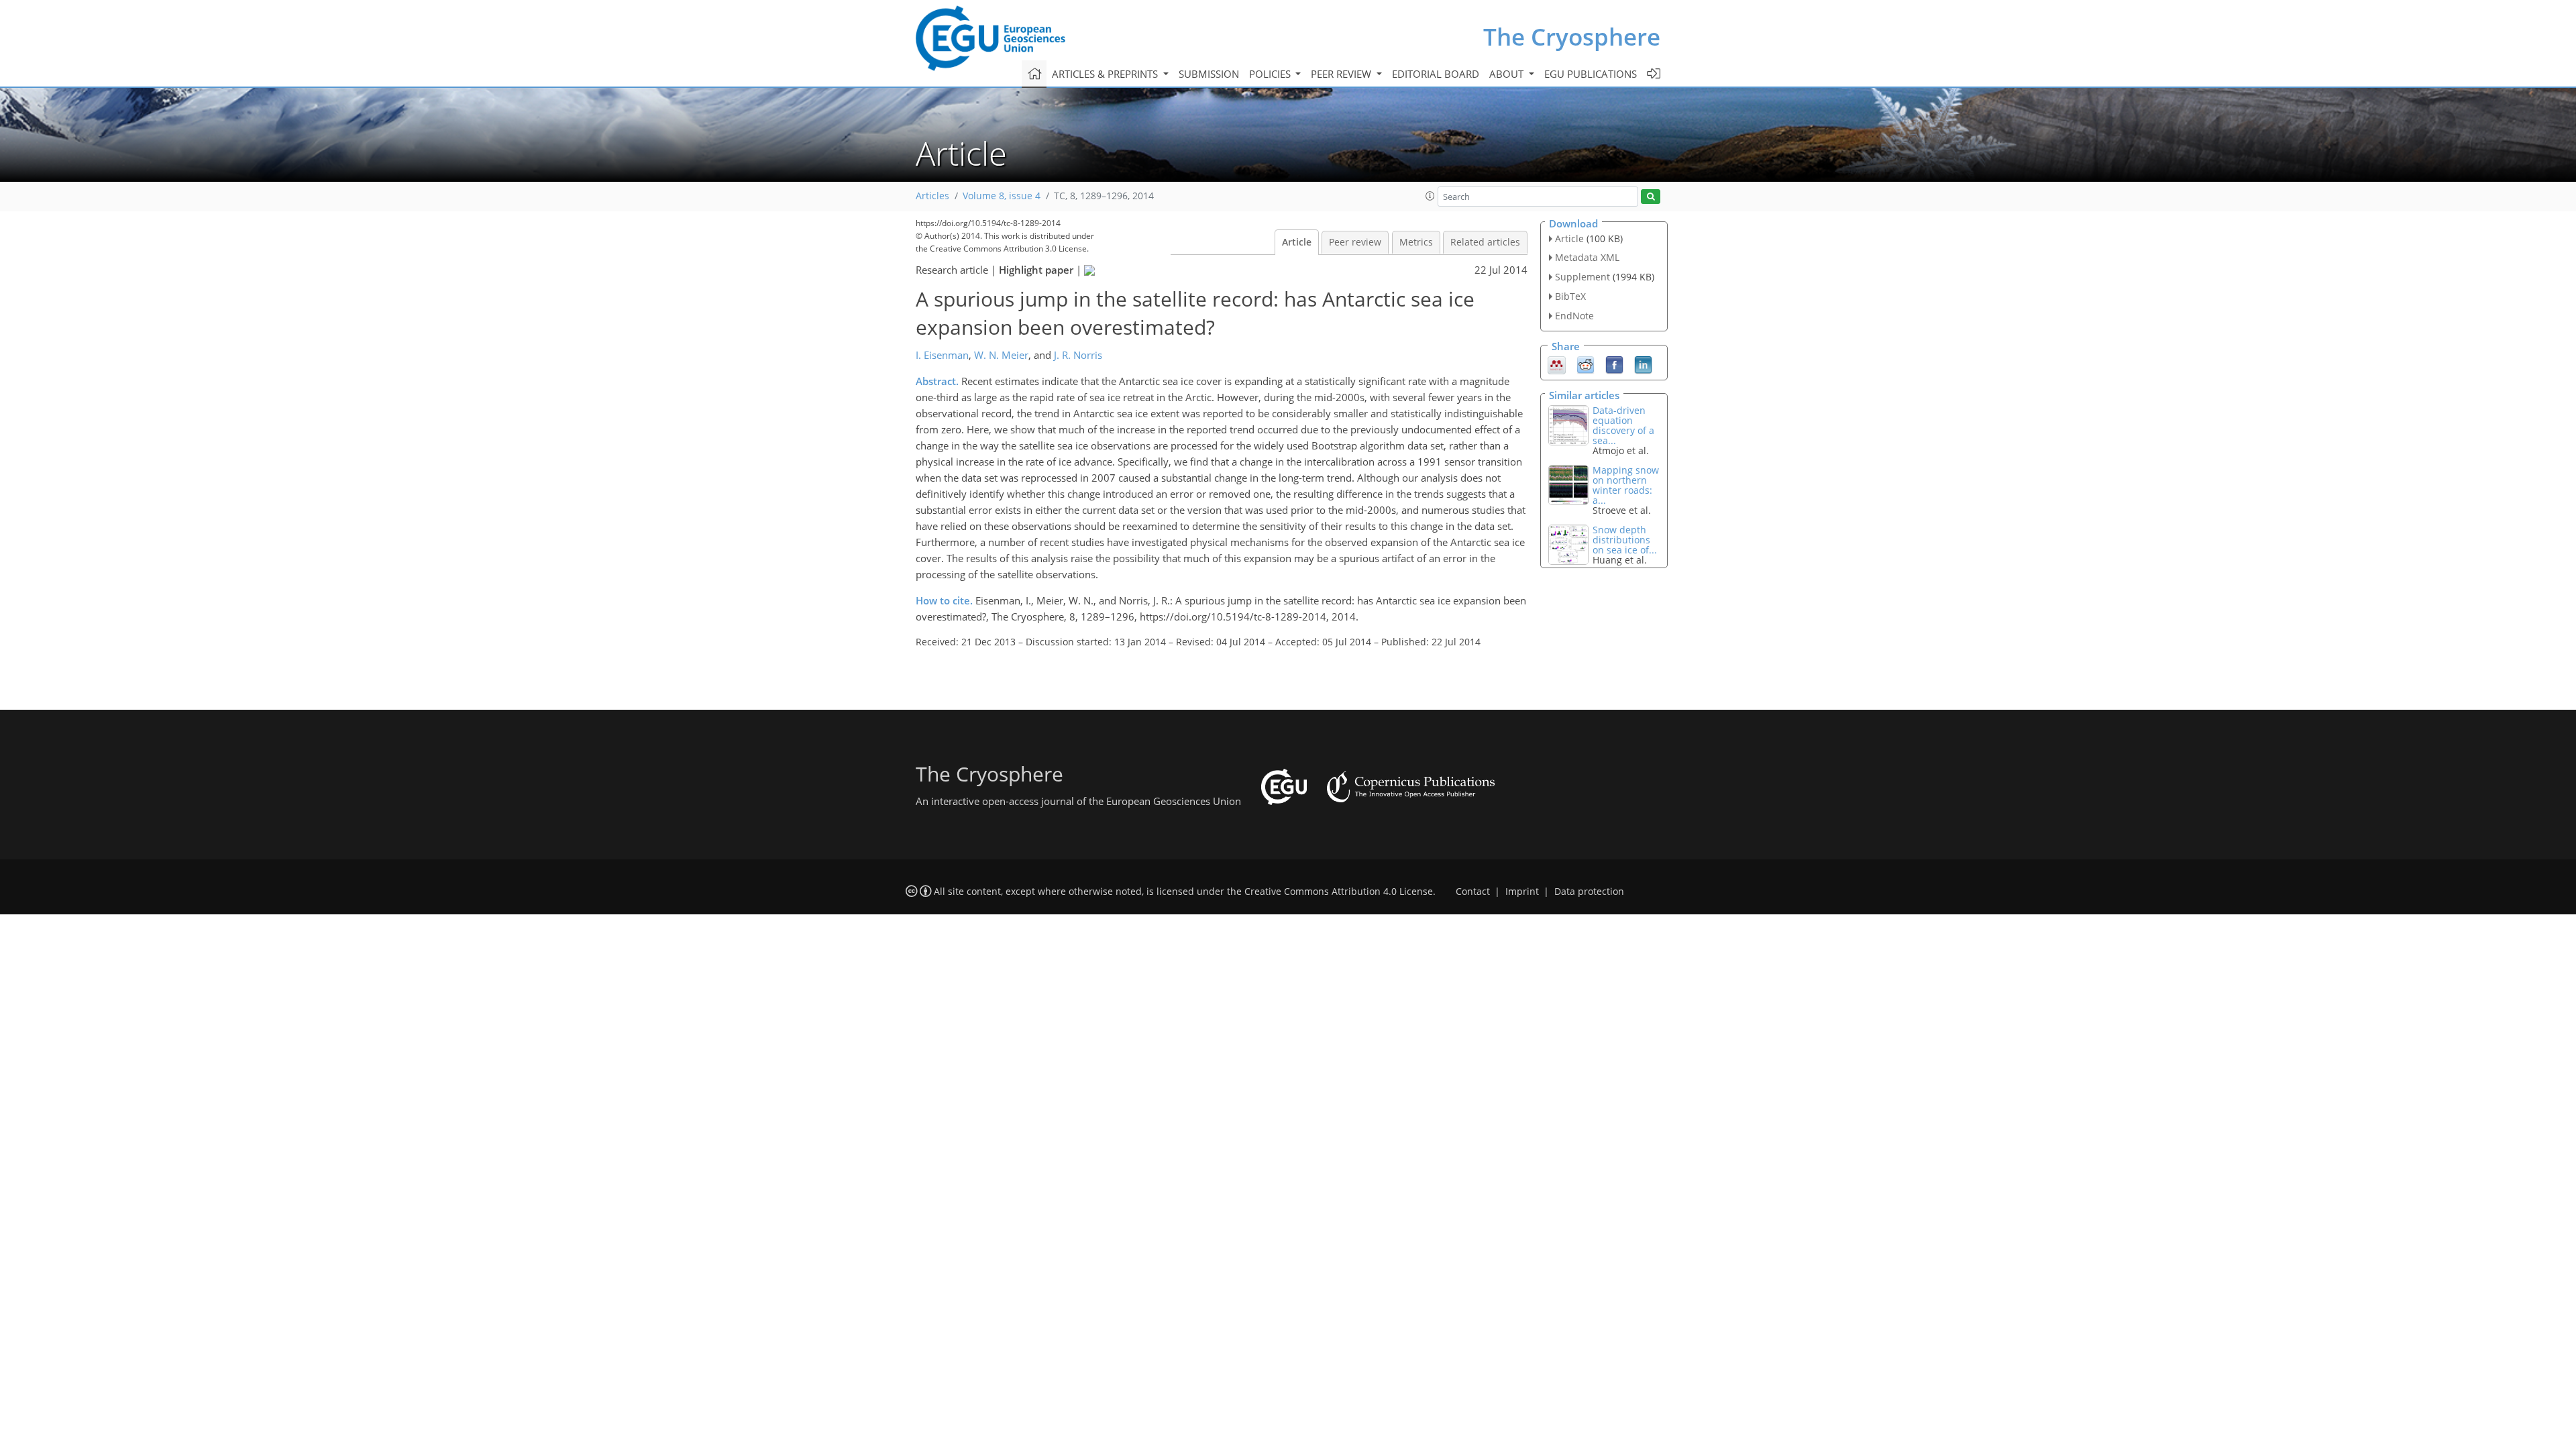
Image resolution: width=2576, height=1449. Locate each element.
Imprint (1522, 892)
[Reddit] (1586, 364)
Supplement (1582, 277)
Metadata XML (1587, 257)
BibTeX (1570, 296)
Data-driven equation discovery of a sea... (1623, 425)
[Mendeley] (1557, 364)
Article (1297, 242)
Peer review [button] (1342, 74)
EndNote (1574, 316)
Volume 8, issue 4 (1002, 196)
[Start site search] (1651, 197)
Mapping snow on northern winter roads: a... (1626, 485)
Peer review (1355, 242)
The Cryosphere (1572, 37)
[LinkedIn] (1643, 364)
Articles (932, 196)
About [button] (1508, 74)
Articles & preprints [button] (1106, 74)
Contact (1473, 892)
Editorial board (1436, 74)
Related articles (1485, 242)
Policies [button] (1271, 74)
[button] (1430, 196)
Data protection (1589, 892)
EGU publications (1591, 74)
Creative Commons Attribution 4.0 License (1339, 892)
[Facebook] (1614, 364)
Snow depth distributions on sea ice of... (1625, 540)
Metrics (1416, 242)
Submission (1209, 74)
